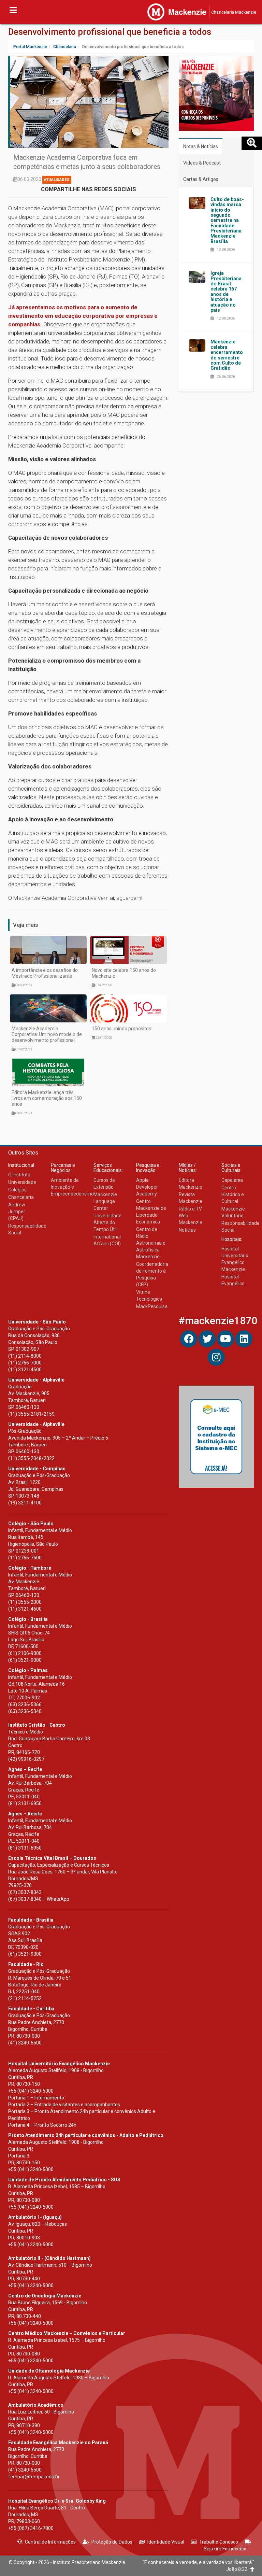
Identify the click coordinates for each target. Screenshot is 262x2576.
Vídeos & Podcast (202, 163)
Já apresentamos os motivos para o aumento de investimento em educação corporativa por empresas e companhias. (83, 316)
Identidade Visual (166, 2542)
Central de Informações (50, 2542)
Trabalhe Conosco (219, 2542)
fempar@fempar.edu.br (34, 2477)
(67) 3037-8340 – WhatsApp (39, 1899)
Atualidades (57, 180)
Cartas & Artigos (201, 179)
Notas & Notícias (201, 146)
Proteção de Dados (112, 2542)
